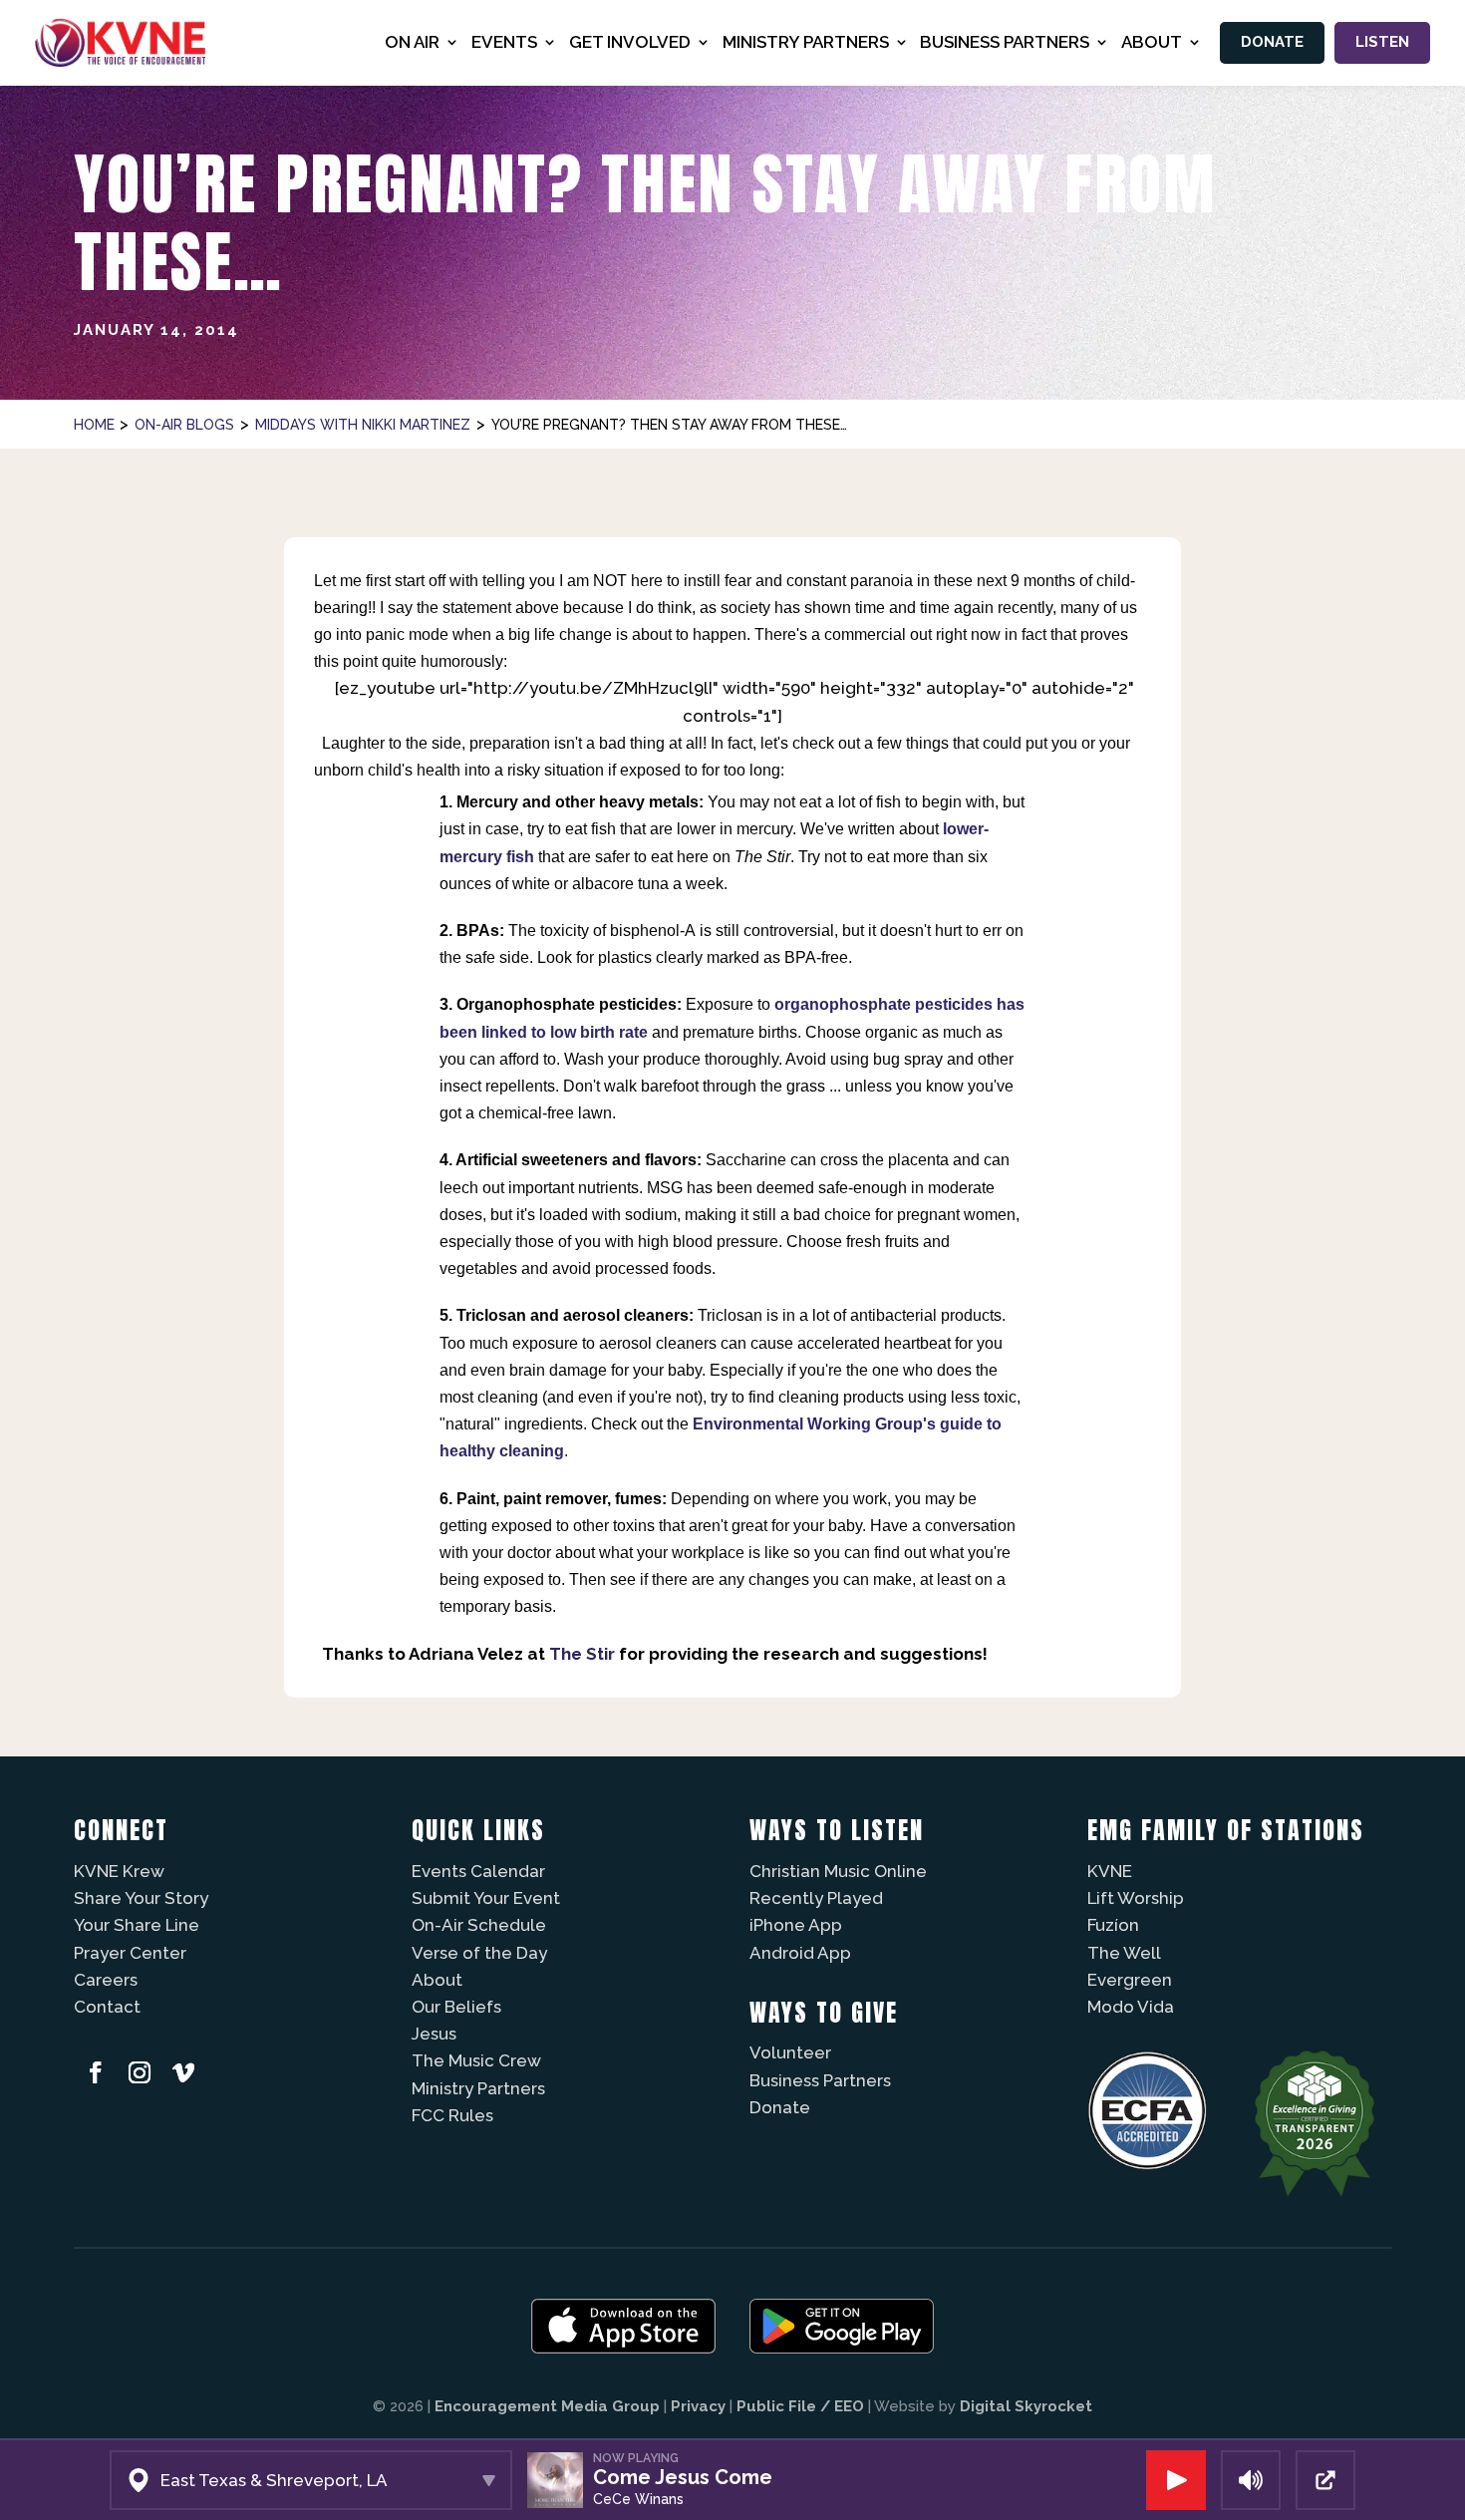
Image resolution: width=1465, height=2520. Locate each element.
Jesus (434, 2034)
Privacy (698, 2406)
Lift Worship (1136, 1898)
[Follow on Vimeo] (183, 2072)
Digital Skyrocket (1026, 2406)
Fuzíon (1113, 1925)
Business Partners (820, 2080)
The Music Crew (476, 2060)
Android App (800, 1953)
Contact (107, 2007)
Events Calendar (478, 1871)
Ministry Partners (478, 2088)
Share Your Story (141, 1898)
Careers (106, 1980)
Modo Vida (1131, 2007)
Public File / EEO (800, 2406)
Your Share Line (137, 1925)
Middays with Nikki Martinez (363, 425)
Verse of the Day (479, 1953)
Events (504, 42)
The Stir (582, 1654)
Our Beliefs (456, 2007)
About (437, 1980)
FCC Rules (452, 2115)
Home (94, 425)
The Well (1124, 1953)
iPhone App (796, 1925)
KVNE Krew (119, 1871)
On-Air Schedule (479, 1925)
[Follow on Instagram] (140, 2072)
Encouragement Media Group (547, 2406)
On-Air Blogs (184, 425)
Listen (1382, 42)
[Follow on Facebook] (96, 2072)
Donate (1272, 42)
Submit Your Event (486, 1898)
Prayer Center (130, 1953)
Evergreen (1130, 1980)
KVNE (1110, 1871)
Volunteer (790, 2052)
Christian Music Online (838, 1871)
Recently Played (816, 1898)
